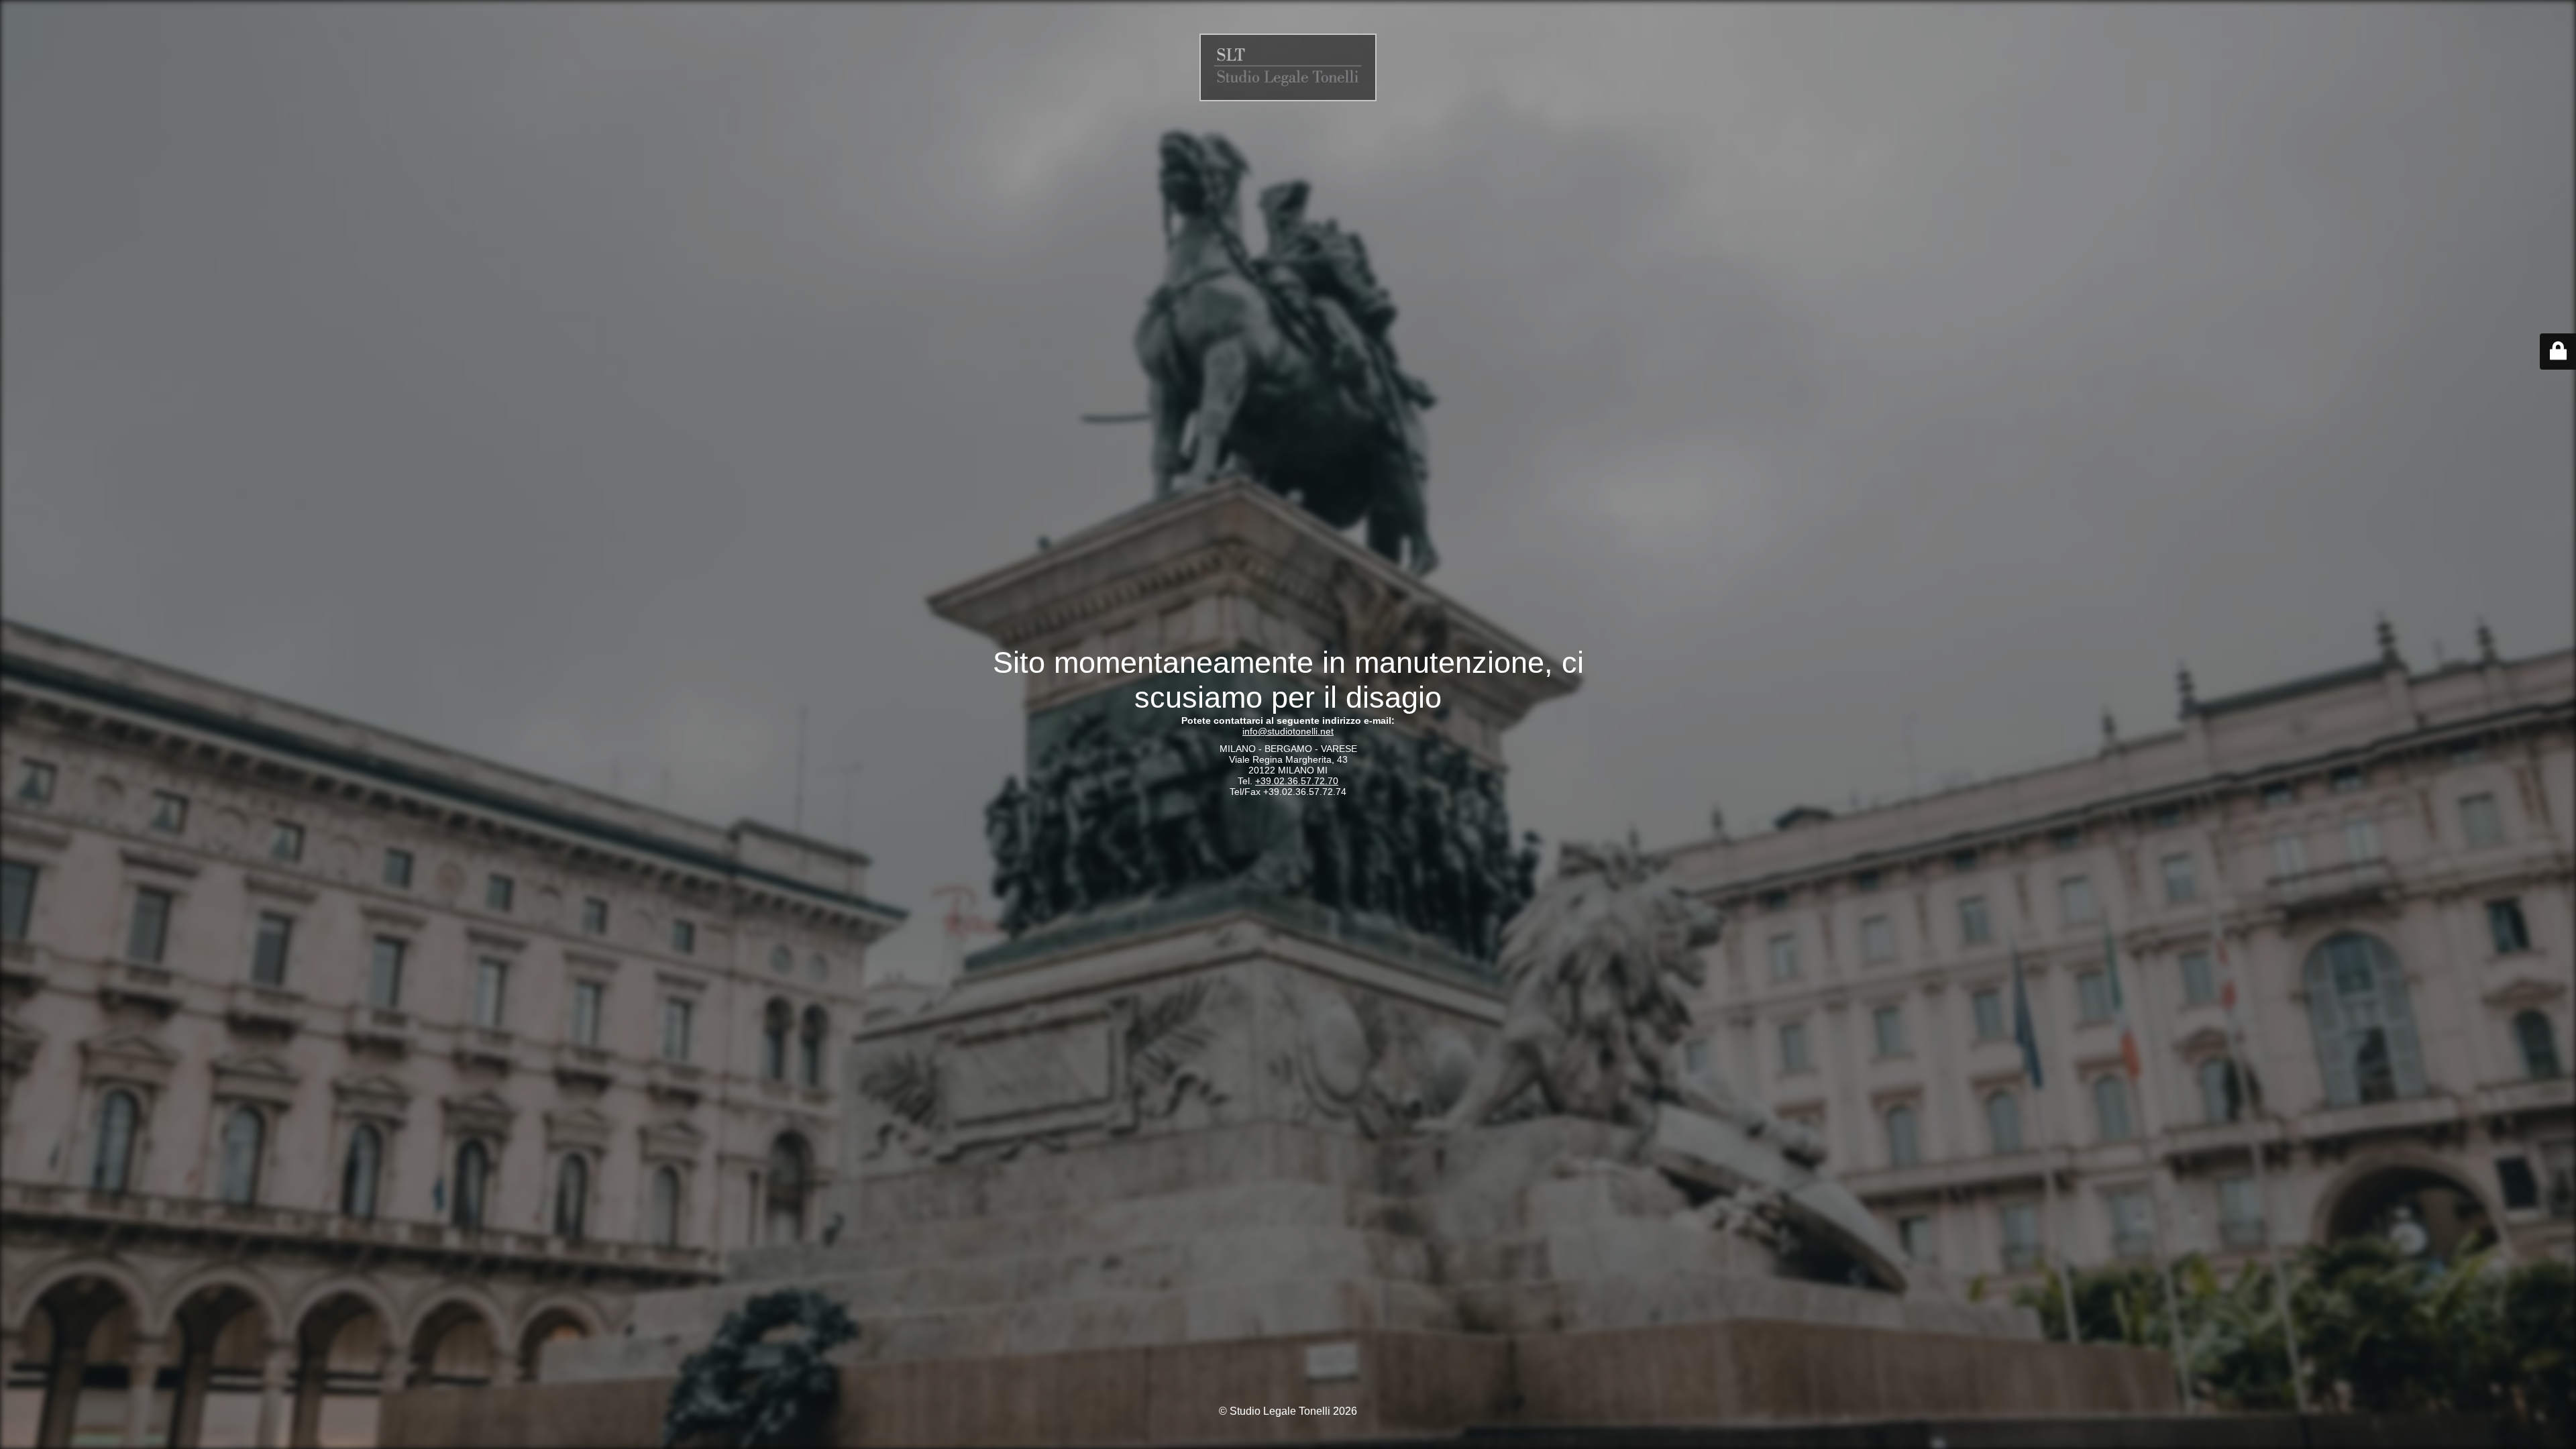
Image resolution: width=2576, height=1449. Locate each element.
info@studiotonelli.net (1288, 731)
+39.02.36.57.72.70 (1297, 781)
